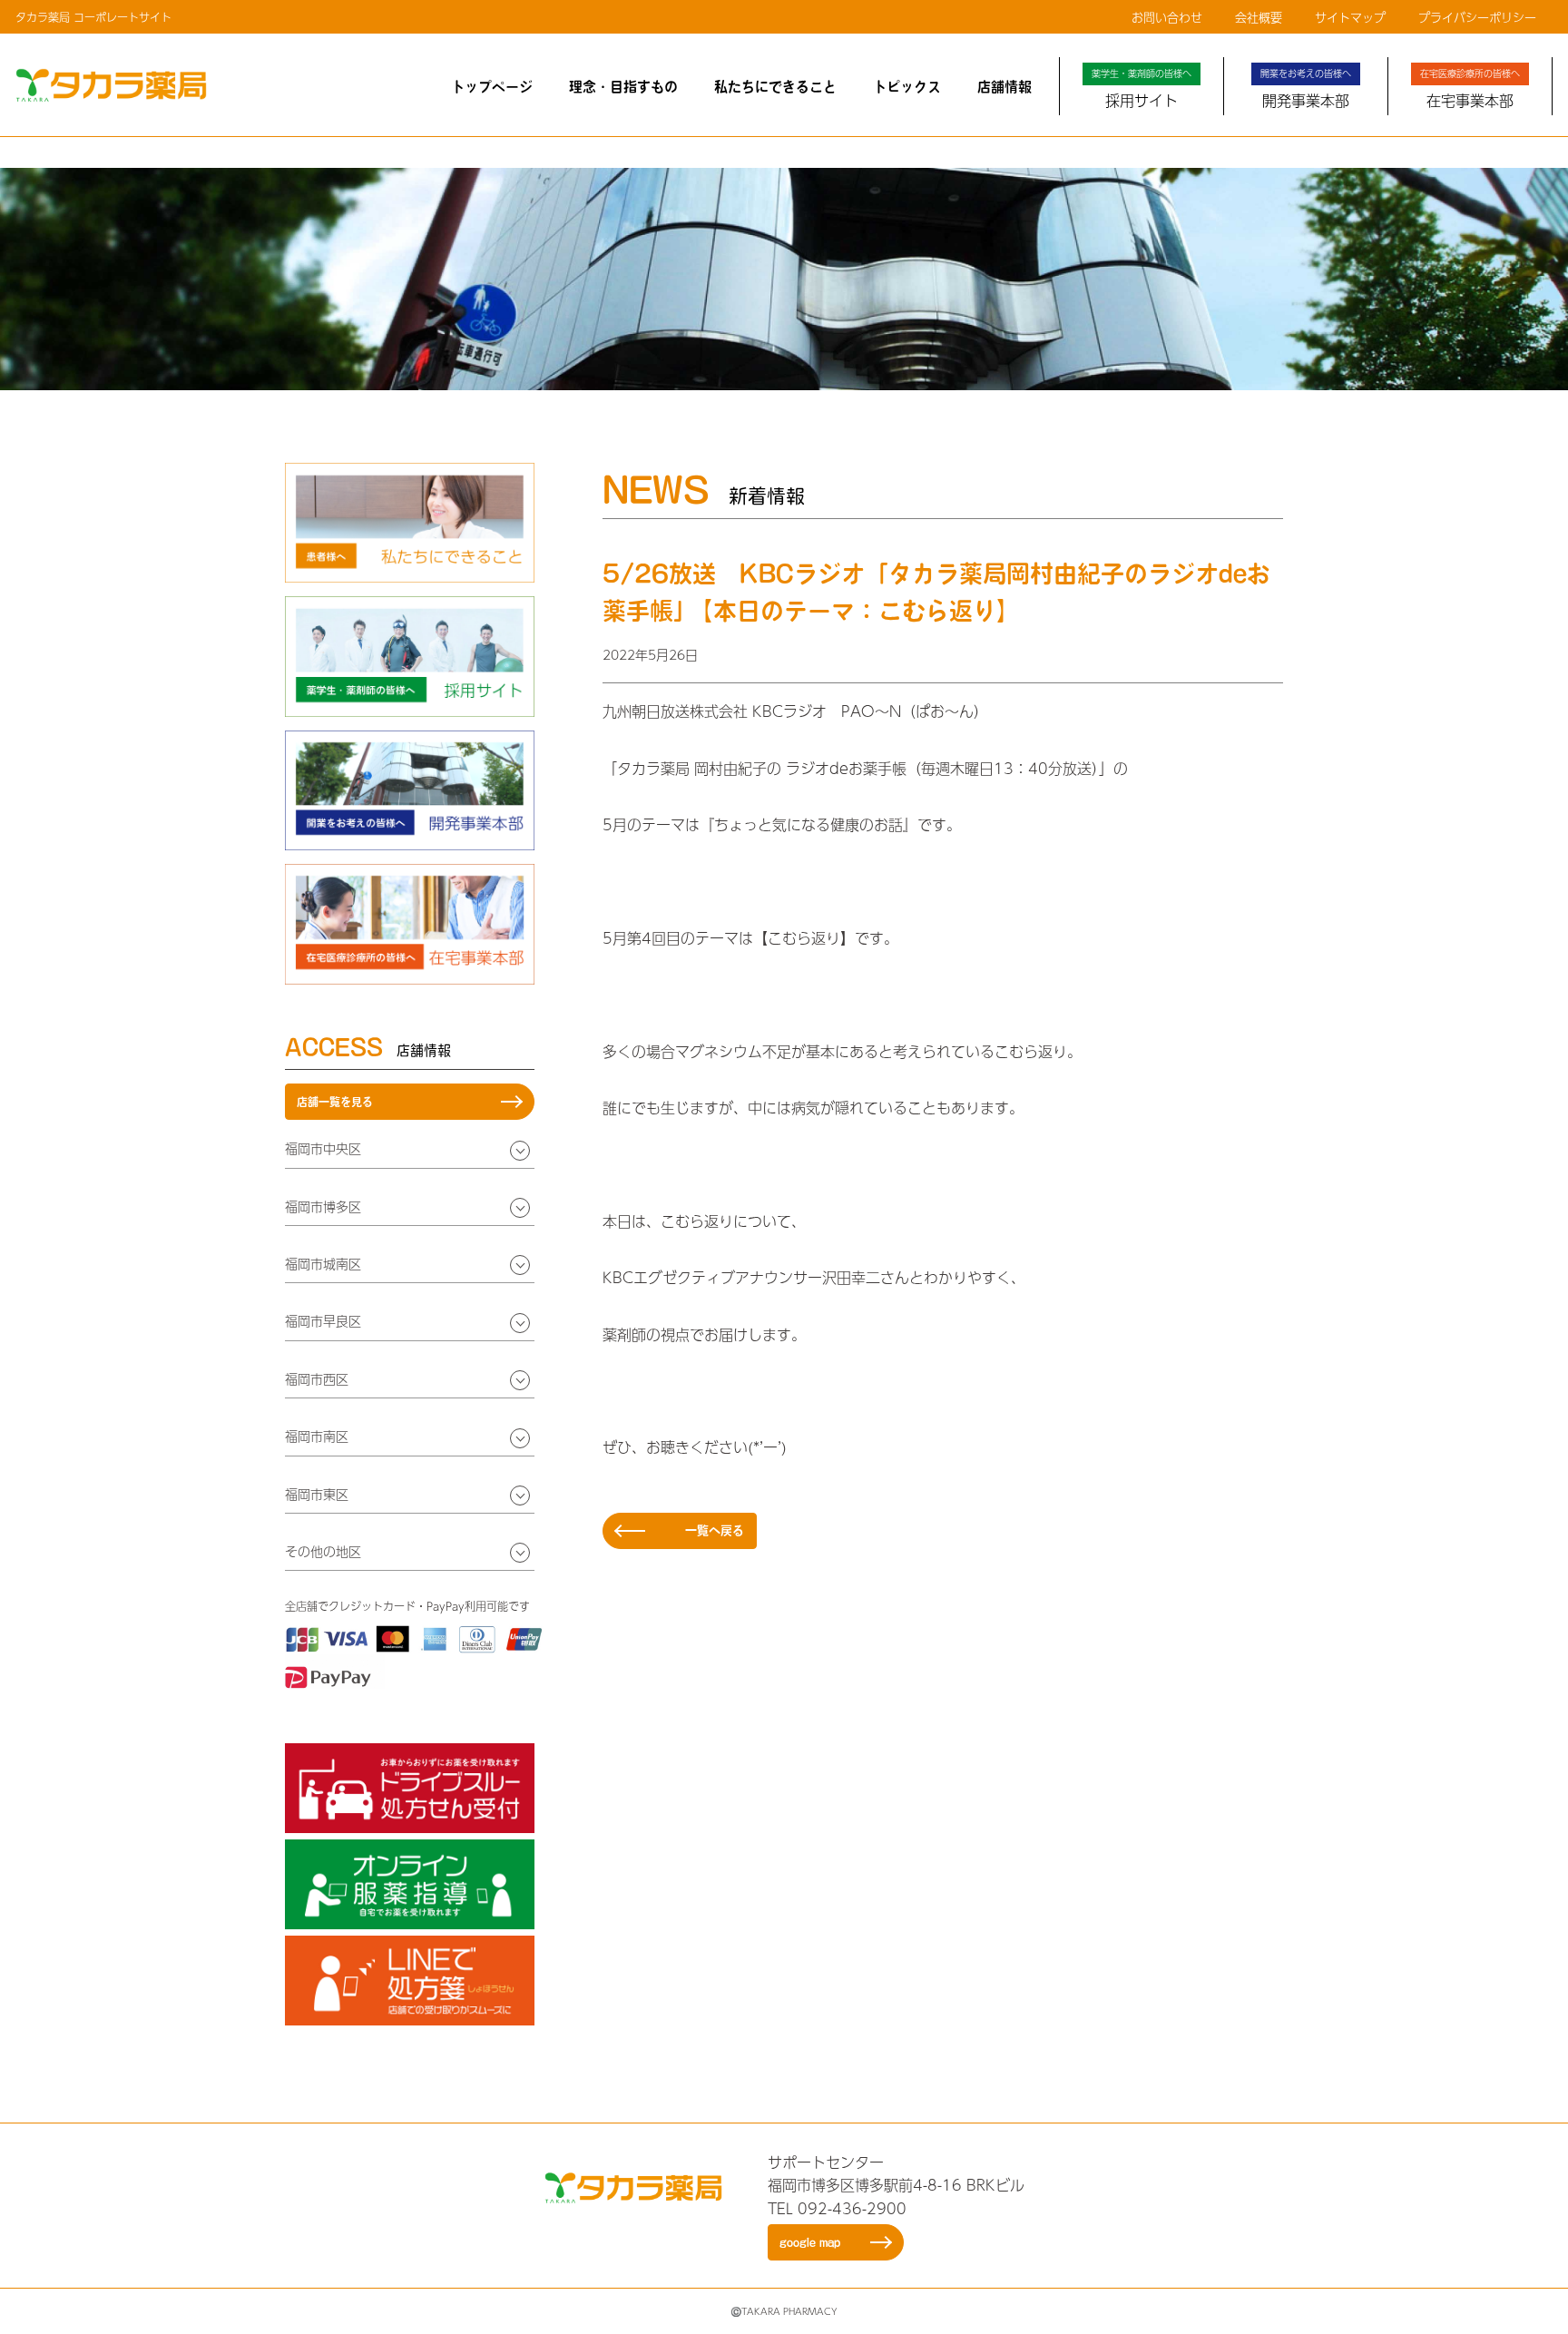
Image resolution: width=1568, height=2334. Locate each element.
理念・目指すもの (623, 87)
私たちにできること (775, 87)
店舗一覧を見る (335, 1102)
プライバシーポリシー (1477, 17)
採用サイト (1142, 89)
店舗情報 (1004, 87)
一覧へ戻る (715, 1530)
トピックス (907, 87)
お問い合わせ (1167, 17)
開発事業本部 (1306, 89)
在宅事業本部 (1470, 89)
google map (810, 2242)
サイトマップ (1350, 17)
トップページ (492, 87)
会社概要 (1259, 17)
